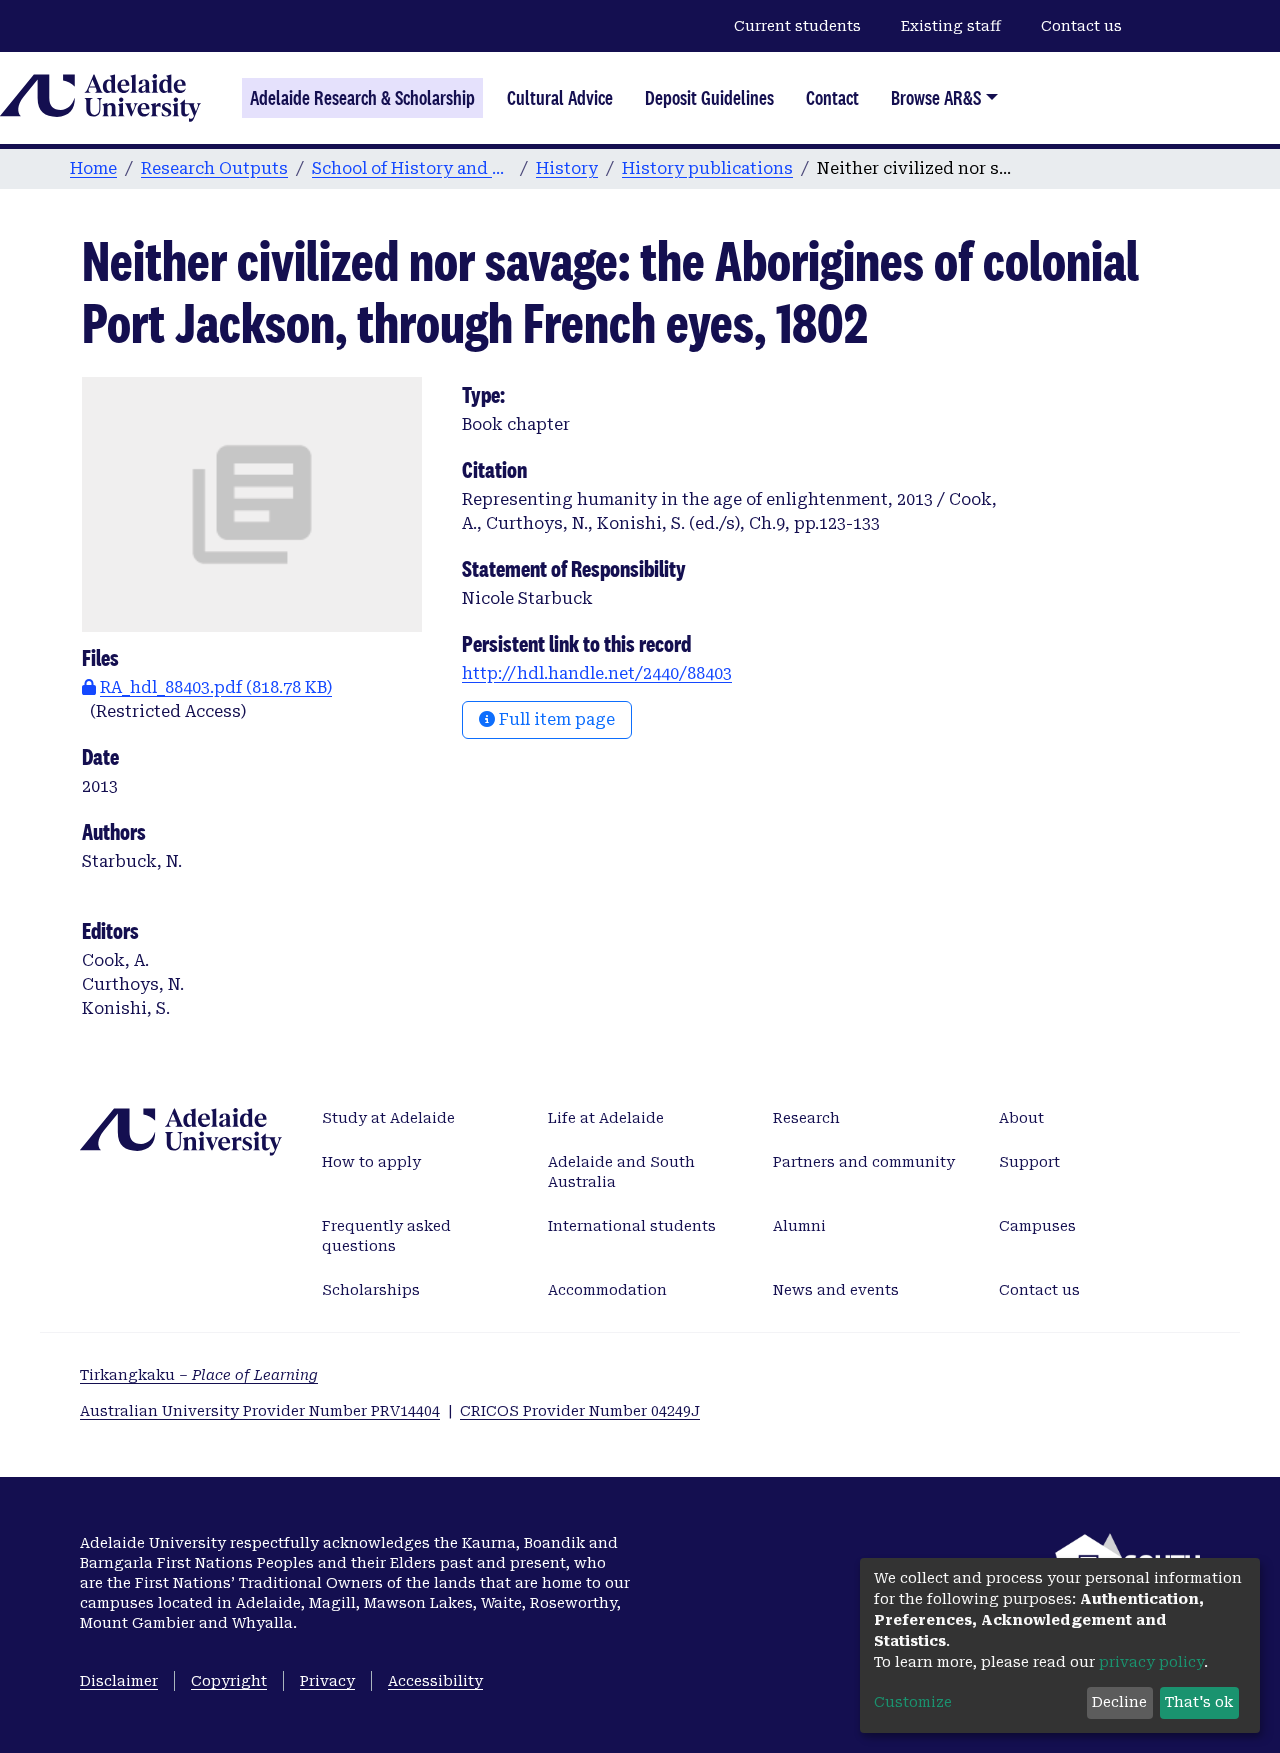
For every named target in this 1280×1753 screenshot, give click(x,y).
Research (806, 1118)
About (1021, 1118)
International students (632, 1226)
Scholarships (371, 1290)
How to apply (371, 1162)
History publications (707, 168)
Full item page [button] (555, 719)
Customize (913, 1702)
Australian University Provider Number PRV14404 (260, 1411)
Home (93, 168)
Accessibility (435, 1681)
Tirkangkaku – (199, 1375)
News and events (836, 1290)
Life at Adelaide (606, 1118)
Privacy (327, 1681)
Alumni (799, 1226)
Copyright (229, 1681)
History (567, 168)
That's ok (1199, 1702)
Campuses (1037, 1226)
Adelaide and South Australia (621, 1172)
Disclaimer (119, 1681)
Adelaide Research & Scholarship (362, 98)
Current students (797, 26)
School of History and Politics (412, 168)
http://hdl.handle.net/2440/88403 (597, 673)
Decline (1119, 1702)
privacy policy (1151, 1662)
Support (1029, 1162)
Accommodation (607, 1290)
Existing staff (951, 26)
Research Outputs (214, 168)
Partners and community (864, 1162)
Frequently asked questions (386, 1236)
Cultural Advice (560, 98)
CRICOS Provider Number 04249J (580, 1411)
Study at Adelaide (388, 1118)
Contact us (1081, 26)
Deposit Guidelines (709, 98)
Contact (832, 98)
